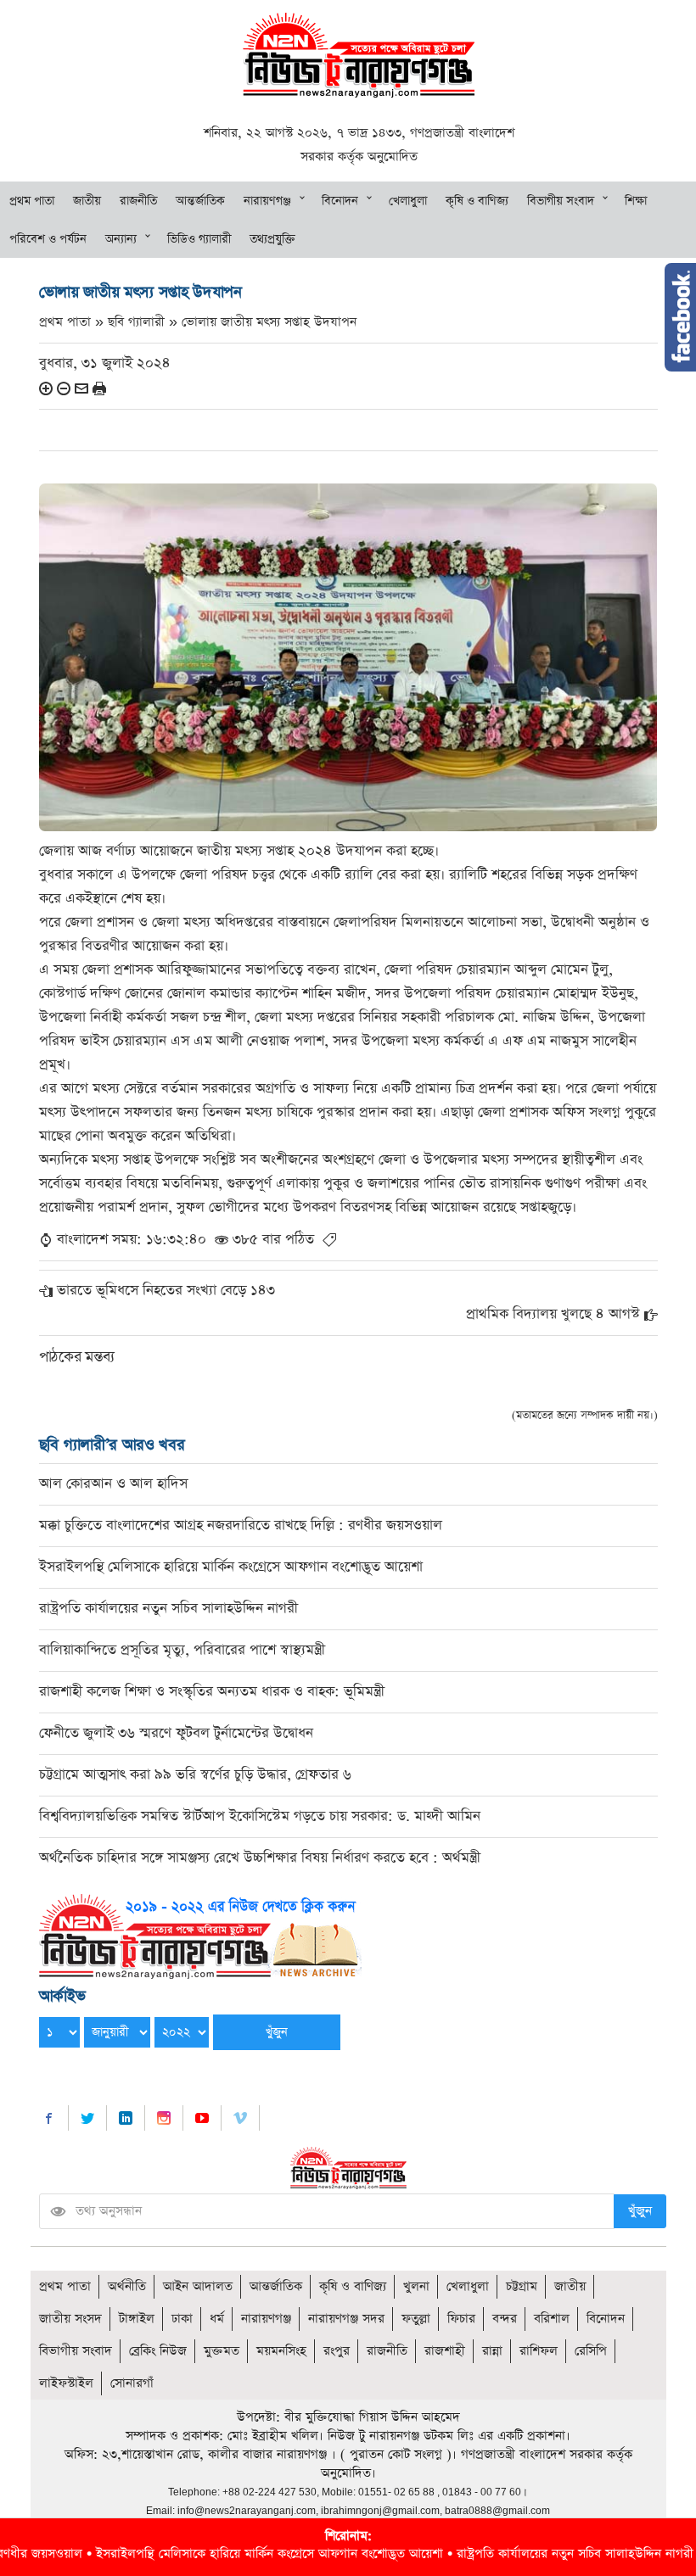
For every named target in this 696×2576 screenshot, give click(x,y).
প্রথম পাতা (32, 201)
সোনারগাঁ (132, 2383)
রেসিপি (591, 2351)
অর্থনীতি (127, 2286)
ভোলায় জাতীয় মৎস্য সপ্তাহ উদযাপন (269, 322)
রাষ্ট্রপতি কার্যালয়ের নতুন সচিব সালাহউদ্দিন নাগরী (168, 1609)
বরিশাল (552, 2319)
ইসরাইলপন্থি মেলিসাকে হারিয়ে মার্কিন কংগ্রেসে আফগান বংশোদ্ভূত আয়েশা (231, 1567)
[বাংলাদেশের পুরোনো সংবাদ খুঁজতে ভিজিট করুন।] (200, 1935)
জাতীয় (87, 201)
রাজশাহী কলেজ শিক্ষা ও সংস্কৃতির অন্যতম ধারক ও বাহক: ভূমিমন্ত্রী (212, 1692)
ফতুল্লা (416, 2319)
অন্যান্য (121, 239)
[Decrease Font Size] (64, 388)
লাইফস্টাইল (66, 2383)
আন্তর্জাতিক (200, 201)
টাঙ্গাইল (137, 2319)
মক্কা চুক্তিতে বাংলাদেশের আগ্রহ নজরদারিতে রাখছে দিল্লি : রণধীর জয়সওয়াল (241, 1525)
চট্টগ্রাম (522, 2286)
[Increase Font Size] (46, 388)
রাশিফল (539, 2351)
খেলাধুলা (408, 201)
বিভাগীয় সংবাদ (561, 201)
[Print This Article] (99, 388)
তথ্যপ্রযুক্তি (272, 239)
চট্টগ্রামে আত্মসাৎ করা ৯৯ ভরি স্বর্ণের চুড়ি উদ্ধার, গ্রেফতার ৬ (195, 1775)
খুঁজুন (640, 2211)
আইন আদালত (198, 2286)
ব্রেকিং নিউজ (158, 2351)
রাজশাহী (445, 2351)
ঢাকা (182, 2319)
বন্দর (505, 2319)
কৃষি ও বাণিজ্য (477, 201)
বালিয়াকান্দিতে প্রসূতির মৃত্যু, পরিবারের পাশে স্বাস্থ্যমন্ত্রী (182, 1650)
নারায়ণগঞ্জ (267, 201)
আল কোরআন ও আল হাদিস (113, 1484)
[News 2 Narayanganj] (359, 54)
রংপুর (337, 2351)
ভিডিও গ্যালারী (199, 239)
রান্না (492, 2351)
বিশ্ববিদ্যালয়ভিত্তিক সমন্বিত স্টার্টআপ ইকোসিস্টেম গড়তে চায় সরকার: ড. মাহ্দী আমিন (260, 1816)
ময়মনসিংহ (281, 2351)
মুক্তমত (222, 2351)
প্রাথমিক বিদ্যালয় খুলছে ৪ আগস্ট (553, 1314)
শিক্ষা (636, 201)
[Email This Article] (81, 388)
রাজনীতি (138, 201)
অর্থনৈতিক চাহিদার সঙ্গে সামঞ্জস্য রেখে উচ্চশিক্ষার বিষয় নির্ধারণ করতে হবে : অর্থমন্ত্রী (260, 1858)
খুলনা (416, 2286)
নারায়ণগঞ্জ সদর (346, 2319)
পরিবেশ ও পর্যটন (48, 239)
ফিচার (461, 2319)
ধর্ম (217, 2319)
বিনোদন (340, 201)
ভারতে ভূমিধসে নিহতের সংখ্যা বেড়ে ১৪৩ (166, 1291)
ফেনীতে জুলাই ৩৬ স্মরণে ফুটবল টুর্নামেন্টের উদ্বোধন (176, 1733)
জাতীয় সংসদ (70, 2319)
